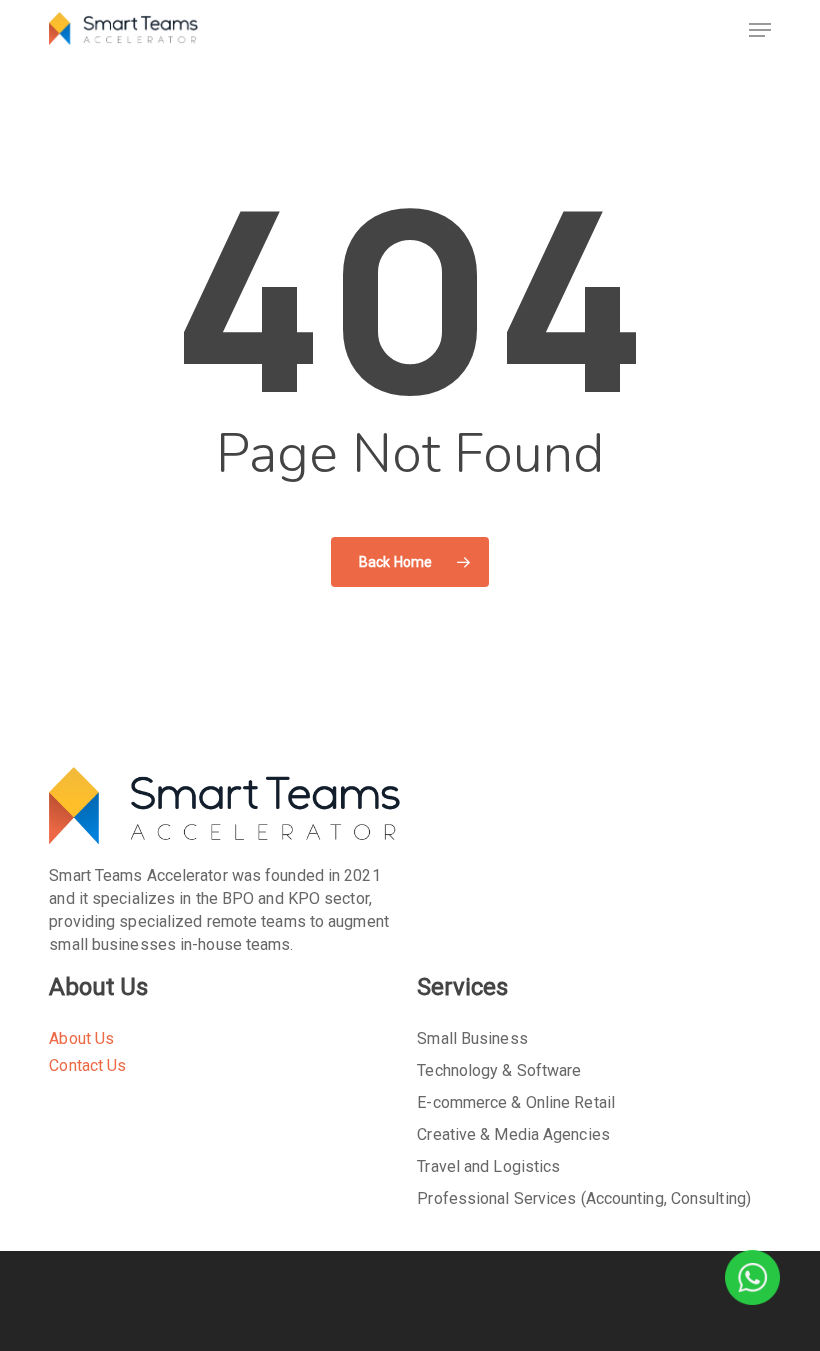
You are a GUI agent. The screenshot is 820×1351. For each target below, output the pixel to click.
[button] (760, 30)
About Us (81, 1038)
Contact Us (87, 1065)
